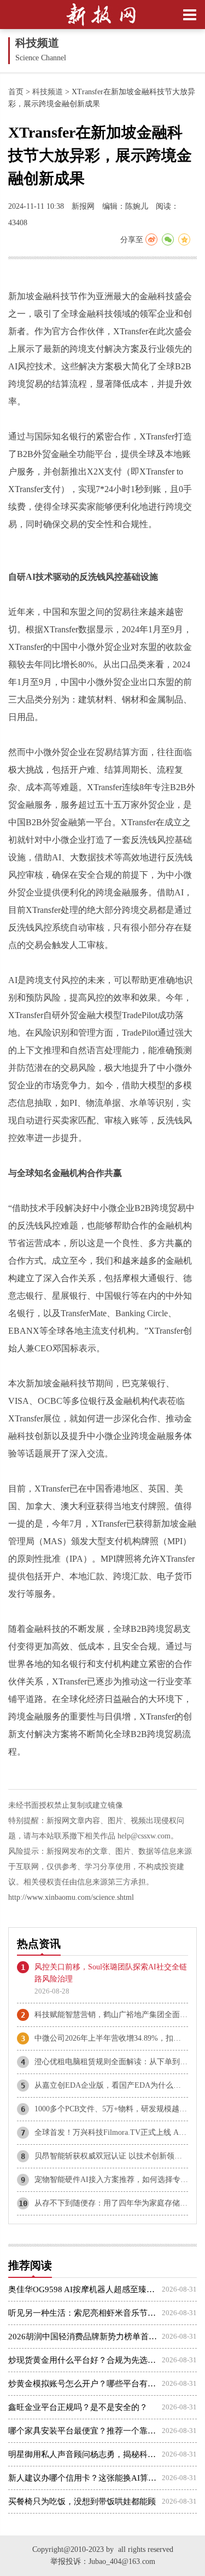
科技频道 (48, 92)
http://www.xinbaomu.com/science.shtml (71, 1897)
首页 (16, 92)
